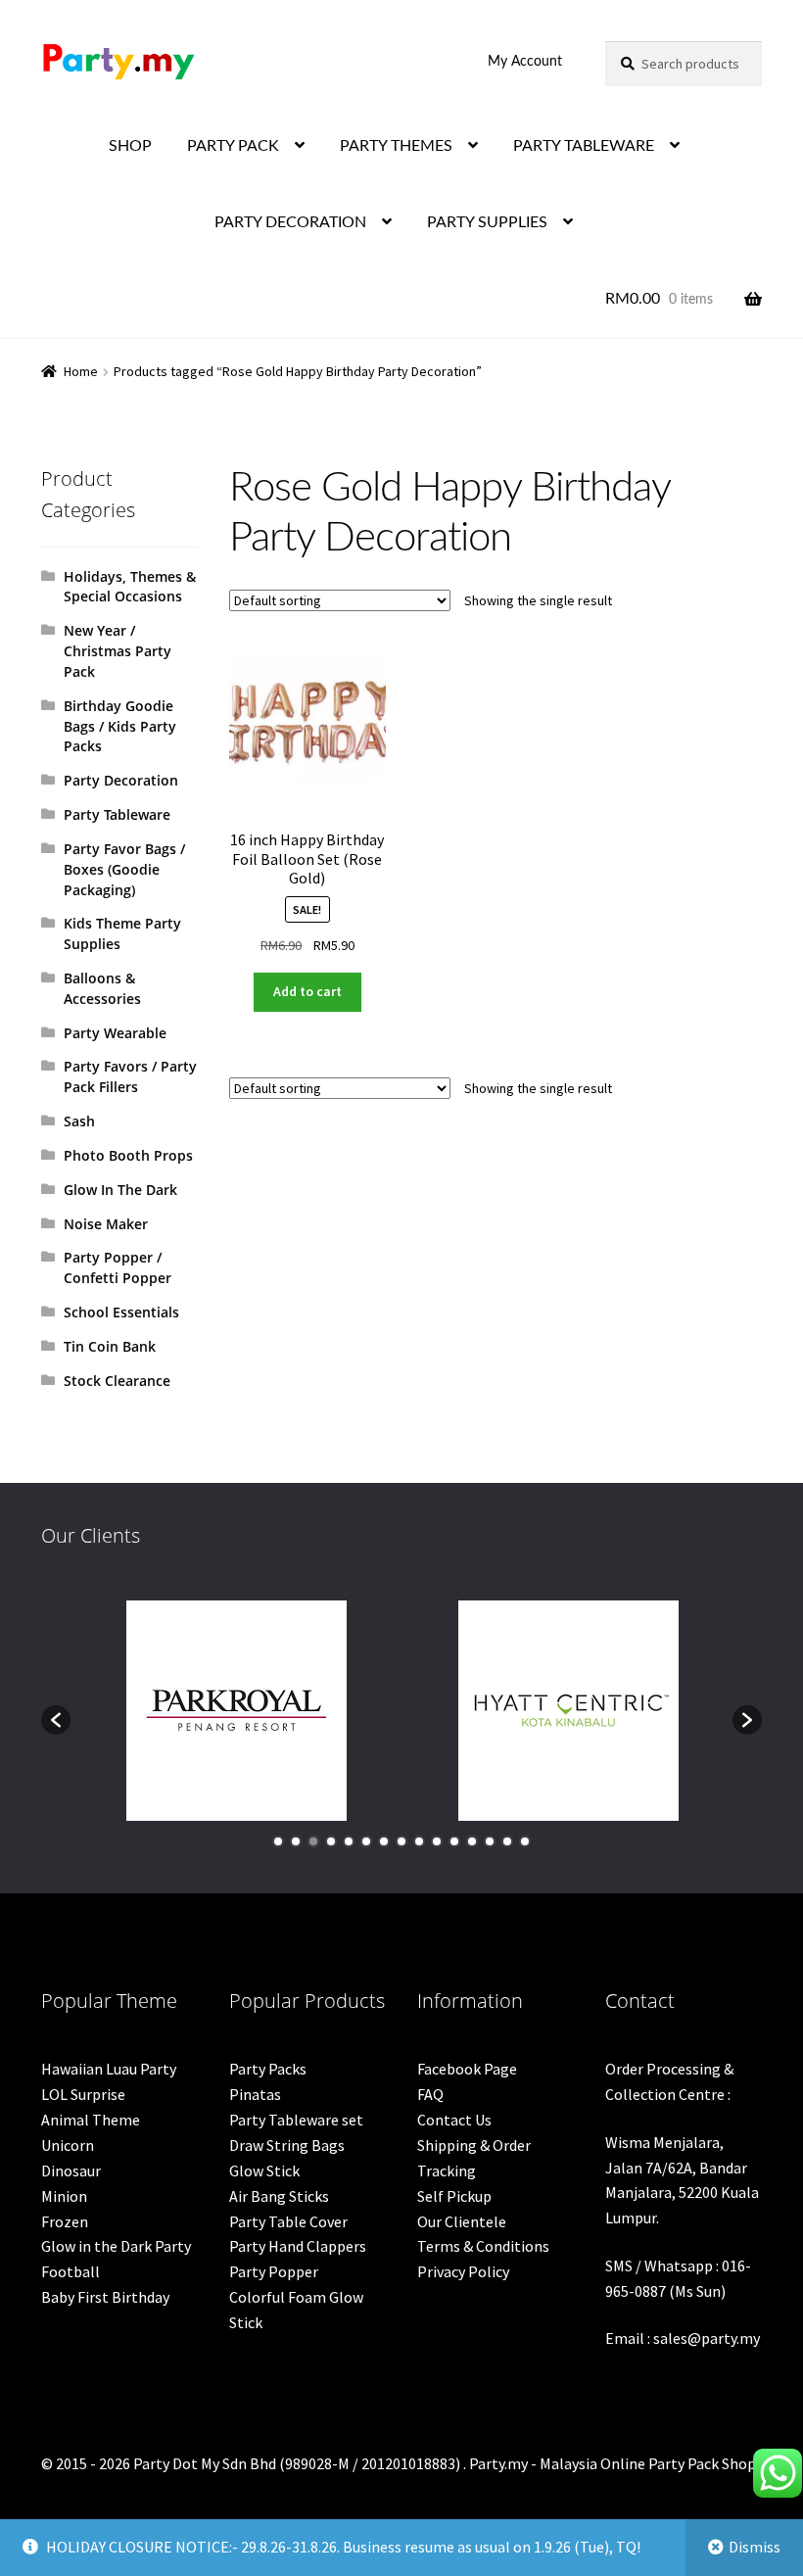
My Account (525, 62)
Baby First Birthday (105, 2297)
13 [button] (490, 1841)
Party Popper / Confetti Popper (118, 1267)
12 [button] (472, 1841)
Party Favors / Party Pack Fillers (130, 1076)
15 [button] (525, 1841)
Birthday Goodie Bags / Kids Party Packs (120, 726)
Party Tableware (117, 814)
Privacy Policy (463, 2271)
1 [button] (278, 1841)
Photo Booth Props (128, 1155)
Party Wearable (115, 1033)
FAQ (430, 2094)
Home (81, 371)
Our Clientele (462, 2221)
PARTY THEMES (396, 146)
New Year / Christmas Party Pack (118, 651)
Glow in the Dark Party (116, 2246)
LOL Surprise (83, 2094)
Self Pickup (454, 2196)
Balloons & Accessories (102, 988)
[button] (56, 1720)
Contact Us (454, 2120)
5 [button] (349, 1841)
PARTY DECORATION (290, 222)
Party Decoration (121, 780)
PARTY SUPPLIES (487, 222)
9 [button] (419, 1841)
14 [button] (507, 1841)
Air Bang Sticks (279, 2196)
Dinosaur (71, 2171)
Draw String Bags (287, 2145)
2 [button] (296, 1841)
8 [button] (401, 1841)
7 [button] (384, 1841)
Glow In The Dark (120, 1190)
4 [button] (331, 1841)
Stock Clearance (117, 1381)
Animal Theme (91, 2120)
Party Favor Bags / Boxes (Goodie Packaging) (124, 869)
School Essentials (121, 1312)
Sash (79, 1121)
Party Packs (268, 2069)
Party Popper (274, 2271)
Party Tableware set (296, 2120)
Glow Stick (264, 2171)
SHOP (130, 146)
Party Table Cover (288, 2221)
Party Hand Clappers (298, 2246)
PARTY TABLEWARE (584, 146)
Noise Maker (106, 1224)
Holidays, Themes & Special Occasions (130, 587)
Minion (64, 2196)
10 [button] (437, 1841)
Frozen (65, 2221)
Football (71, 2271)
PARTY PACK (233, 146)
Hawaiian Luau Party (109, 2069)
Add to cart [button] (307, 991)
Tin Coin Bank (110, 1346)
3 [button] (313, 1841)
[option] (236, 1711)
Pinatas (255, 2094)
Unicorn (68, 2145)
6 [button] (366, 1841)
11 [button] (454, 1841)
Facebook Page (467, 2069)
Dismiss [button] (755, 2547)
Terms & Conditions (483, 2246)
